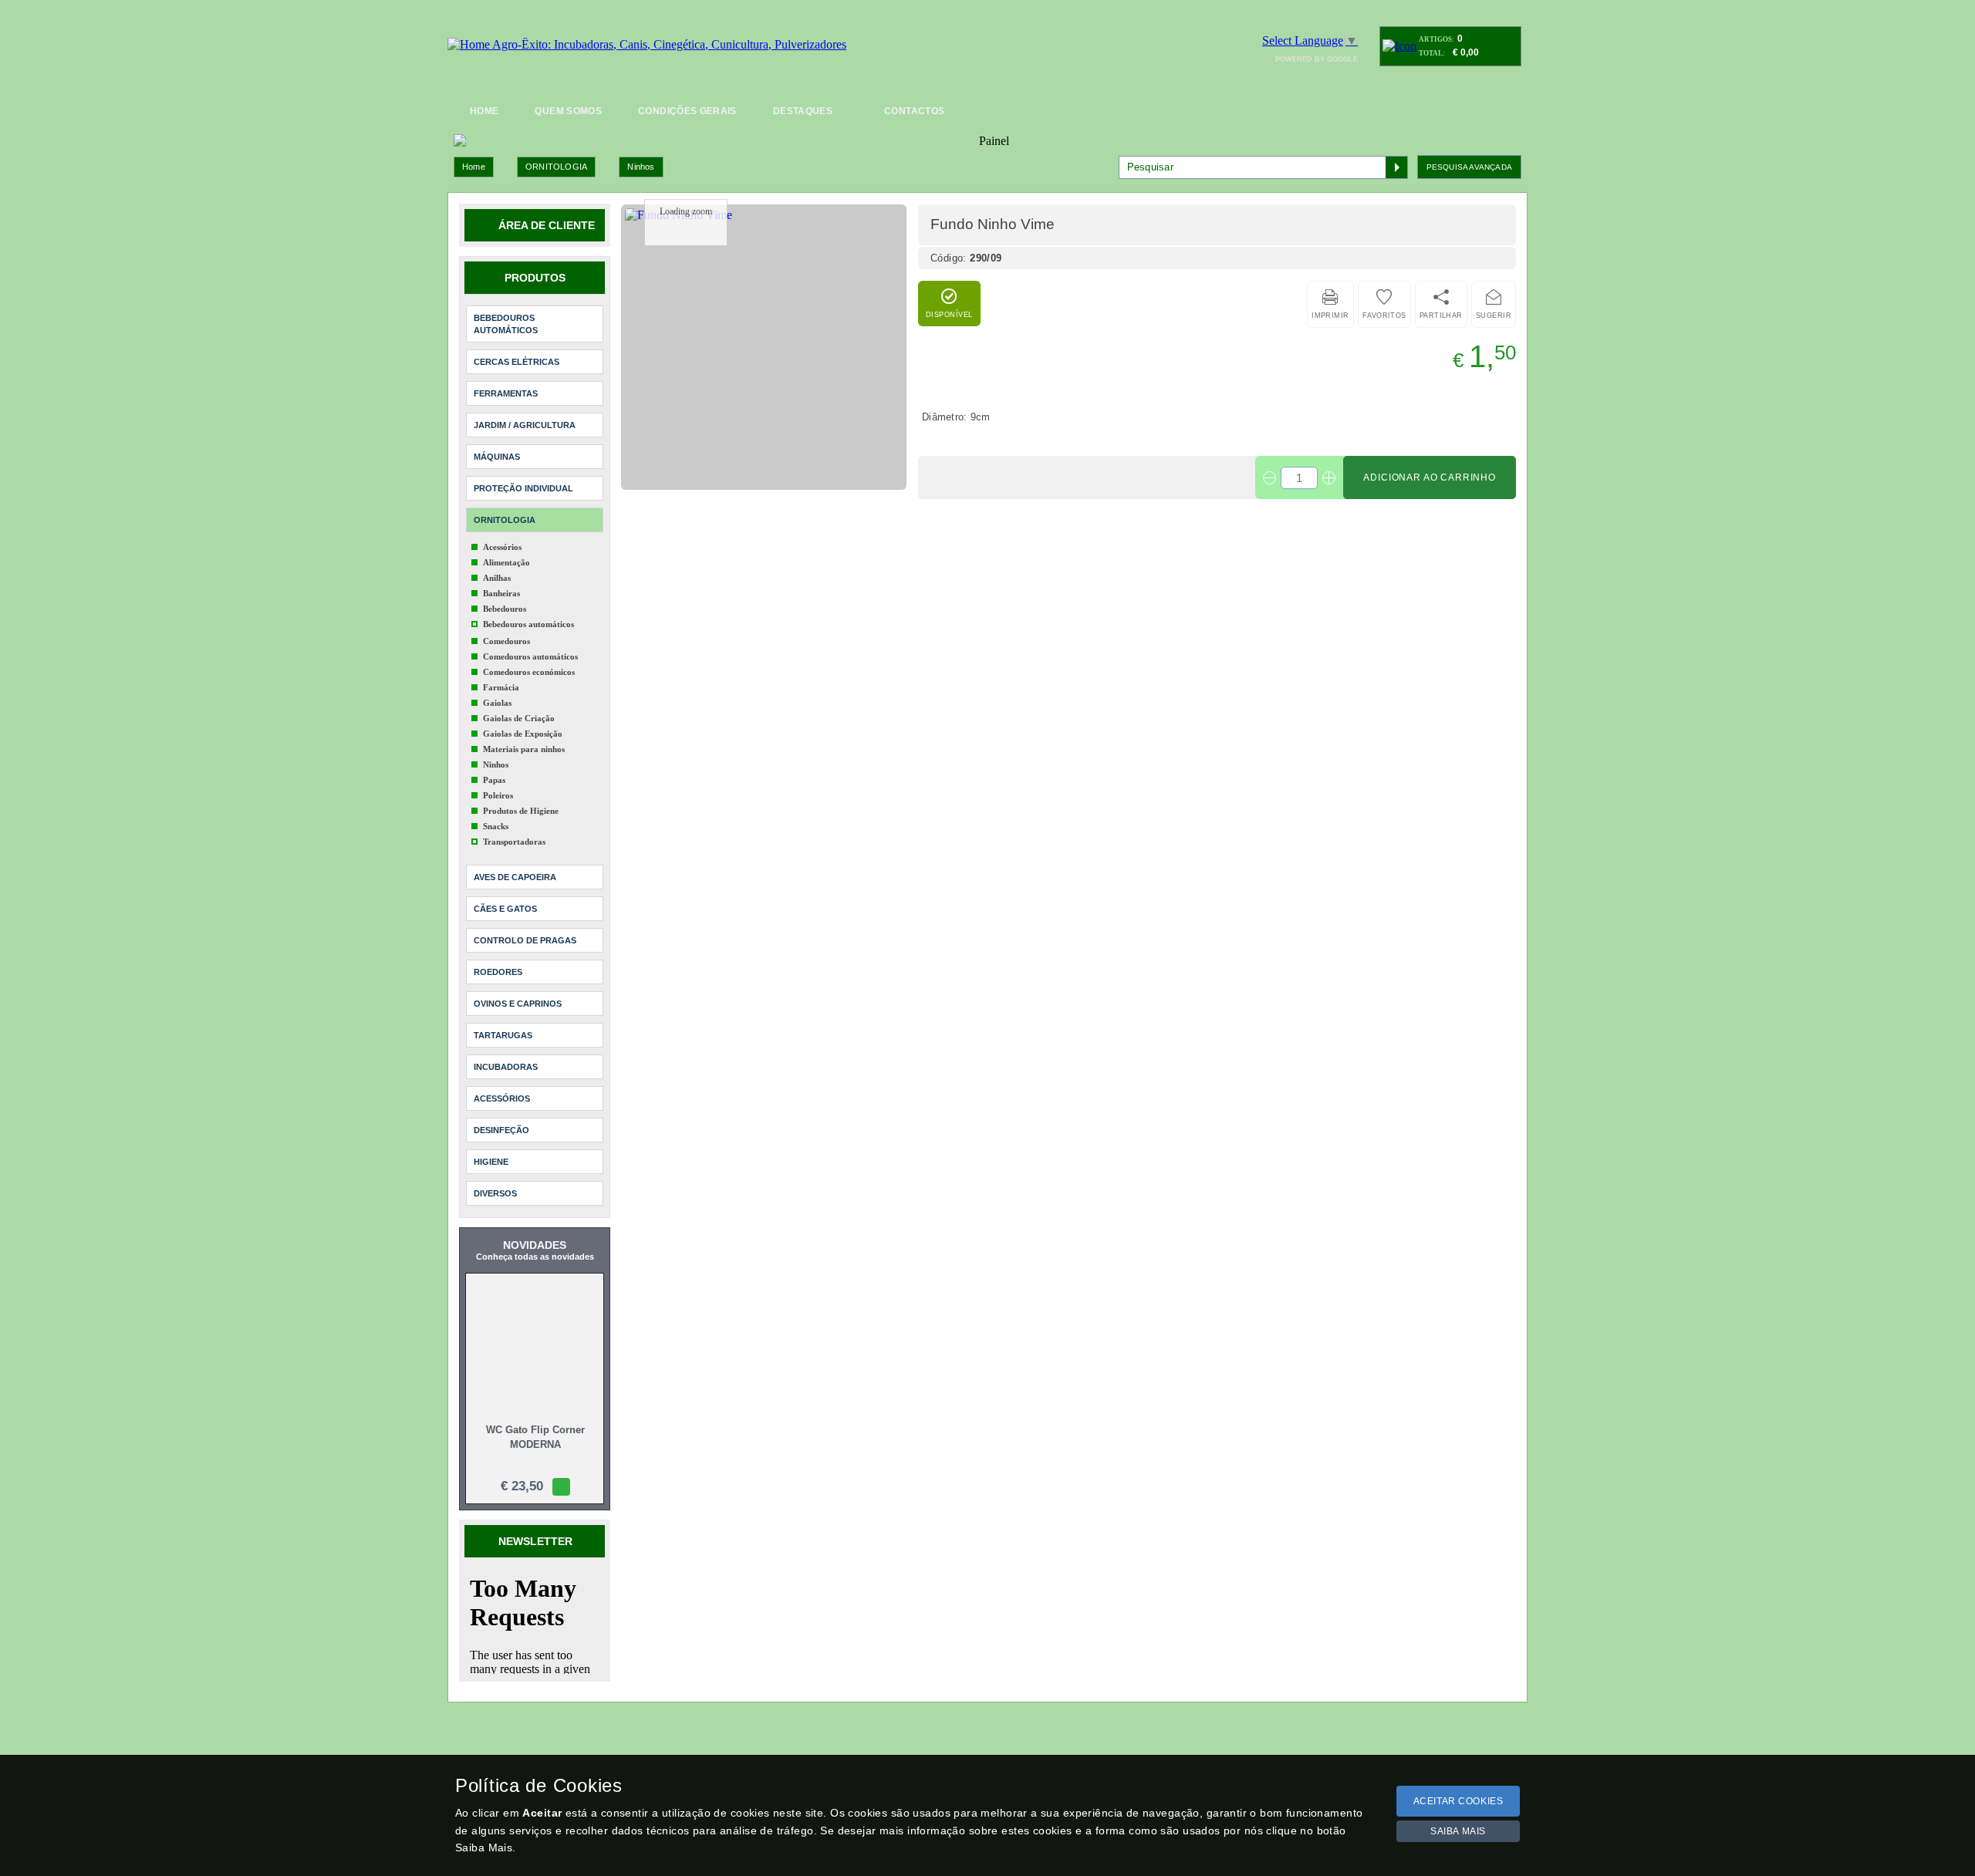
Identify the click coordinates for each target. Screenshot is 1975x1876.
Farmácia (501, 687)
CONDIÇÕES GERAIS (687, 111)
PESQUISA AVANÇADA (1469, 167)
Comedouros (506, 641)
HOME (484, 111)
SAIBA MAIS (1458, 1831)
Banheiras (501, 593)
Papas (494, 780)
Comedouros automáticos (530, 656)
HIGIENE (491, 1162)
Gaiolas (497, 703)
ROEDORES (498, 972)
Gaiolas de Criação (519, 718)
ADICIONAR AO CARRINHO (1430, 477)
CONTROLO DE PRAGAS (525, 940)
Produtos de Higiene (521, 811)
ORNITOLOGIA (556, 167)
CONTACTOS (914, 111)
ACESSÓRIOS (502, 1098)
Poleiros (498, 795)
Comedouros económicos (529, 672)
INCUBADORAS (506, 1067)
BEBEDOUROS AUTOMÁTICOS (506, 324)
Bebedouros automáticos (528, 624)
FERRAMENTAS (506, 393)
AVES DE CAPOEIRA (515, 877)
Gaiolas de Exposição (523, 734)
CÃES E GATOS (505, 909)
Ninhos (641, 167)
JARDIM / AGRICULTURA (525, 425)
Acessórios (502, 547)
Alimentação (506, 562)
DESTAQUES (803, 111)
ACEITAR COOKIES (1458, 1801)
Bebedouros (505, 609)
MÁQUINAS (497, 457)
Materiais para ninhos (524, 749)
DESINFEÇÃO (501, 1130)
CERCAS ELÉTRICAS (517, 362)
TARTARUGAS (503, 1035)
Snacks (496, 826)
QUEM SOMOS (568, 111)
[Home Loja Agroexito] (647, 45)
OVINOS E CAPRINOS (518, 1004)
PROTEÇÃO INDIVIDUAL (523, 488)
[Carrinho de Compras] (1399, 46)
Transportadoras (514, 842)
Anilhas (497, 578)
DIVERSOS (495, 1193)
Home (474, 167)
